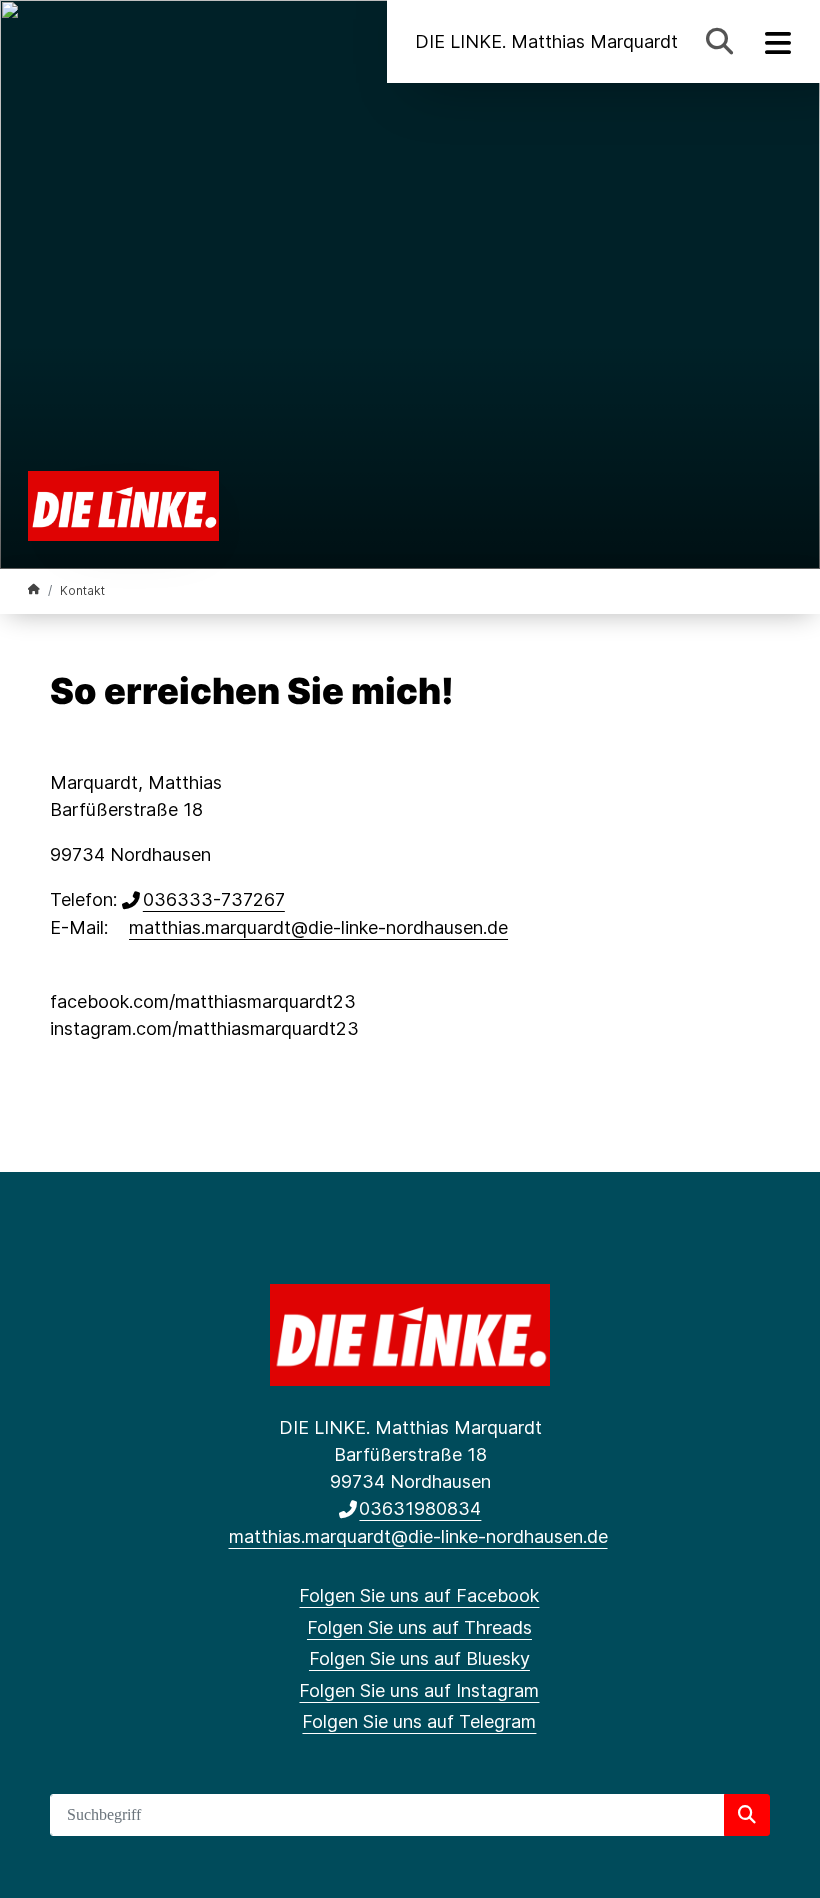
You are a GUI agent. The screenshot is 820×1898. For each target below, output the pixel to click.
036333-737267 (214, 899)
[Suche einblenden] (719, 41)
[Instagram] (137, 42)
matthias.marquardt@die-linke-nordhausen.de (318, 927)
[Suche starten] (747, 1815)
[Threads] (71, 42)
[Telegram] (170, 42)
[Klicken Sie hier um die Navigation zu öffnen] (778, 41)
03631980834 (420, 1508)
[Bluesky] (104, 42)
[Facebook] (38, 42)
